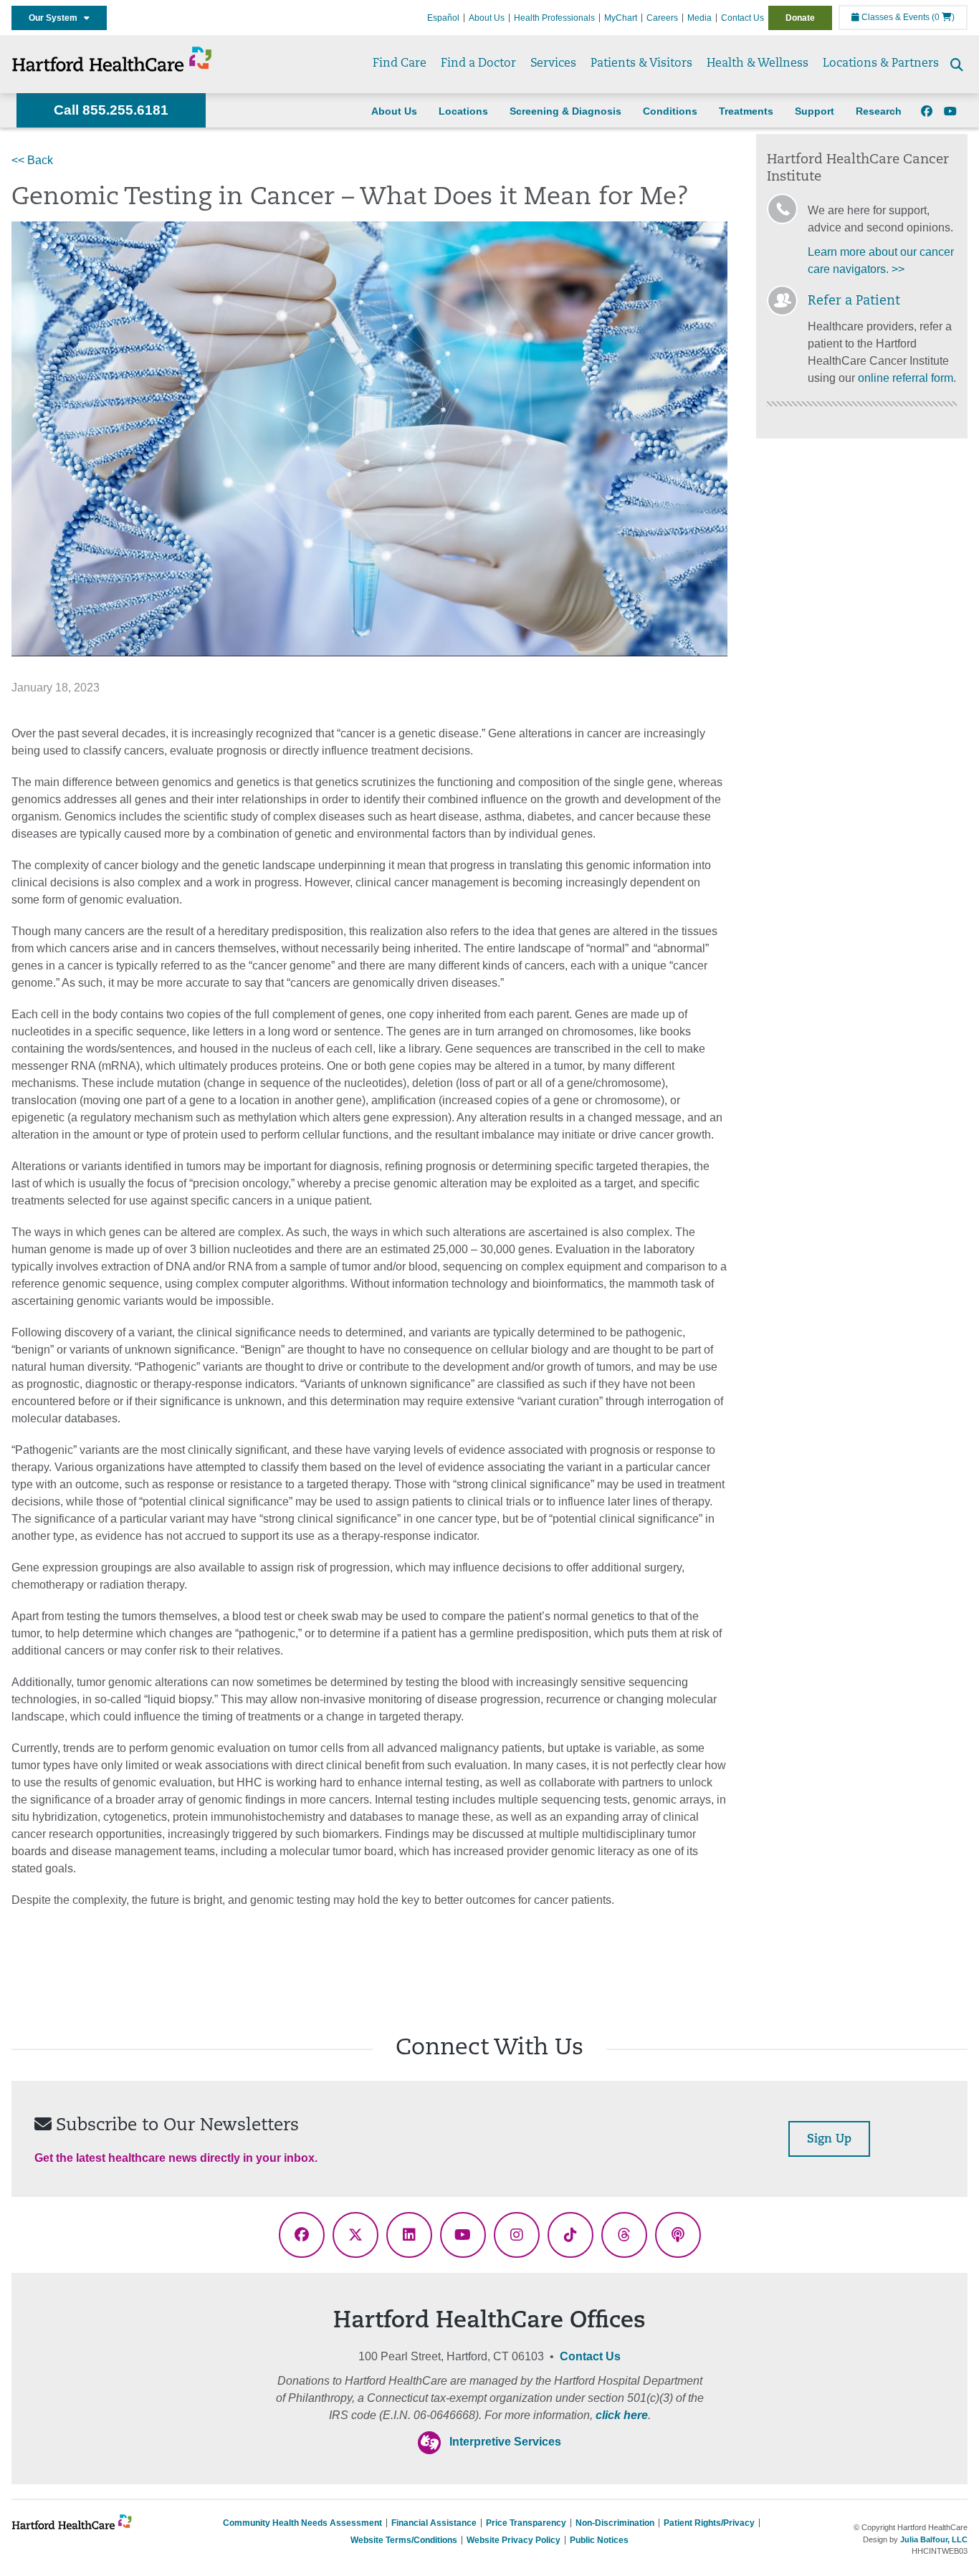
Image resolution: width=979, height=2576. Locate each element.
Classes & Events (894, 17)
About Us (487, 18)
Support (815, 111)
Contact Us (742, 18)
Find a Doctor (478, 64)
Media (699, 18)
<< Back (32, 160)
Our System (56, 18)
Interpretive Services (505, 2442)
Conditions (670, 111)
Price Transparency (526, 2523)
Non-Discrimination (615, 2523)
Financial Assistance (434, 2523)
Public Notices (599, 2540)
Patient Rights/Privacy (709, 2523)
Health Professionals (554, 18)
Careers (662, 18)
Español (443, 18)
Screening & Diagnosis (565, 111)
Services (553, 64)
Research (879, 111)
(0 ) (943, 17)
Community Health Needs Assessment (302, 2523)
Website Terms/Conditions (404, 2540)
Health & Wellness (758, 64)
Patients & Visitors (641, 64)
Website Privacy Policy (514, 2540)
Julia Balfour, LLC (934, 2539)
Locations (463, 111)
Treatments (746, 111)
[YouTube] (950, 112)
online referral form (906, 378)
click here (622, 2415)
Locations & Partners (881, 64)
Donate (800, 18)
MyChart (621, 18)
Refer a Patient (854, 302)
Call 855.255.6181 (111, 110)
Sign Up (829, 2140)
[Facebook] (927, 112)
